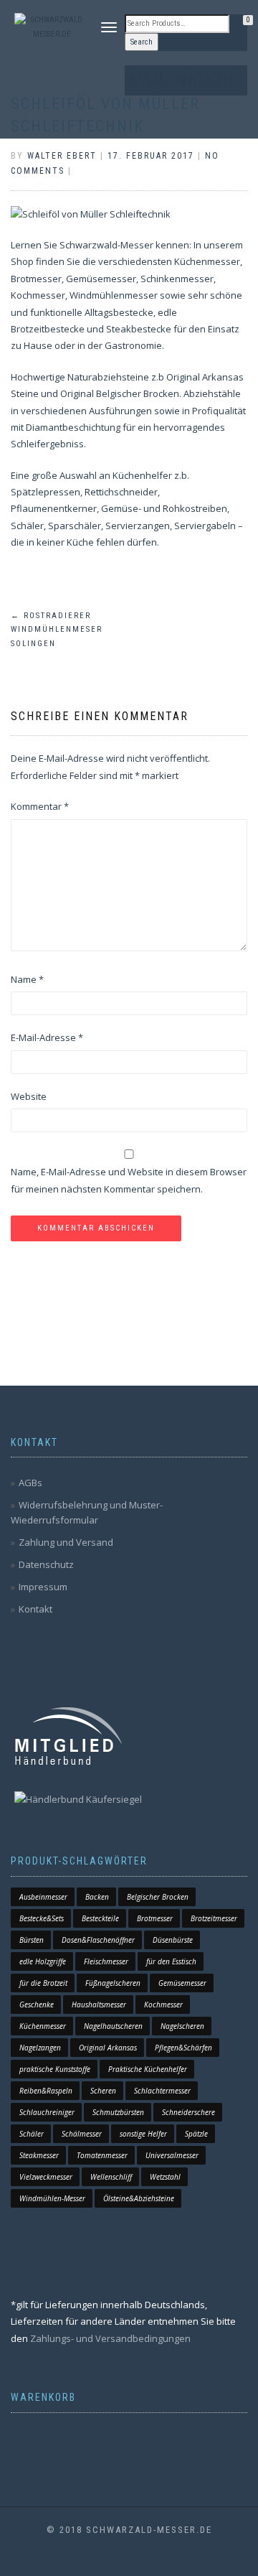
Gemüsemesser (182, 1983)
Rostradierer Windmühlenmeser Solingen (57, 630)
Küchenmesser (43, 2026)
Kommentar (40, 806)
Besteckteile (100, 1918)
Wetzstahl (165, 2177)
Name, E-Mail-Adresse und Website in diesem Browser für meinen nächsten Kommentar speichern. (129, 1180)
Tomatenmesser (102, 2155)
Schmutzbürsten (118, 2112)
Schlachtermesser (162, 2091)
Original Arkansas (108, 2048)
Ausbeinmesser (43, 1897)
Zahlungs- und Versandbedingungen (110, 2338)
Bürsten (32, 1940)
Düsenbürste (173, 1940)
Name (27, 979)
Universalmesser (172, 2155)
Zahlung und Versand (66, 1542)
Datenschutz (46, 1564)
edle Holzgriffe (43, 1961)
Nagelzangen (40, 2048)
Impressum (43, 1587)
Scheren (103, 2091)
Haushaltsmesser (99, 2005)
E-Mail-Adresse (47, 1037)
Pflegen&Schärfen (183, 2048)
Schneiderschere (188, 2112)
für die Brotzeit (43, 1983)
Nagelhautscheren (113, 2026)
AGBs (30, 1483)
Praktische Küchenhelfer (148, 2069)
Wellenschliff (111, 2177)
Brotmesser (155, 1918)
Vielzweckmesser (46, 2177)
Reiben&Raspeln (46, 2091)
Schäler (32, 2134)
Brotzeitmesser (214, 1918)
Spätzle (196, 2134)
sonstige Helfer (143, 2134)
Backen (97, 1897)
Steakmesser (39, 2155)
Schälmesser (82, 2134)
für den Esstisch (171, 1961)
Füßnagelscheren (113, 1983)
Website (29, 1096)
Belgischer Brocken (158, 1897)
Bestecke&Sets (42, 1918)
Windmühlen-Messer (52, 2198)
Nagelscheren (182, 2026)
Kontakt (35, 1609)
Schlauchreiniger (47, 2112)
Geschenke (37, 2005)
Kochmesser (163, 2005)
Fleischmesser (106, 1961)
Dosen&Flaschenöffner (98, 1940)
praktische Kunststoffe (55, 2069)
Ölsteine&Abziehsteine (139, 2198)
